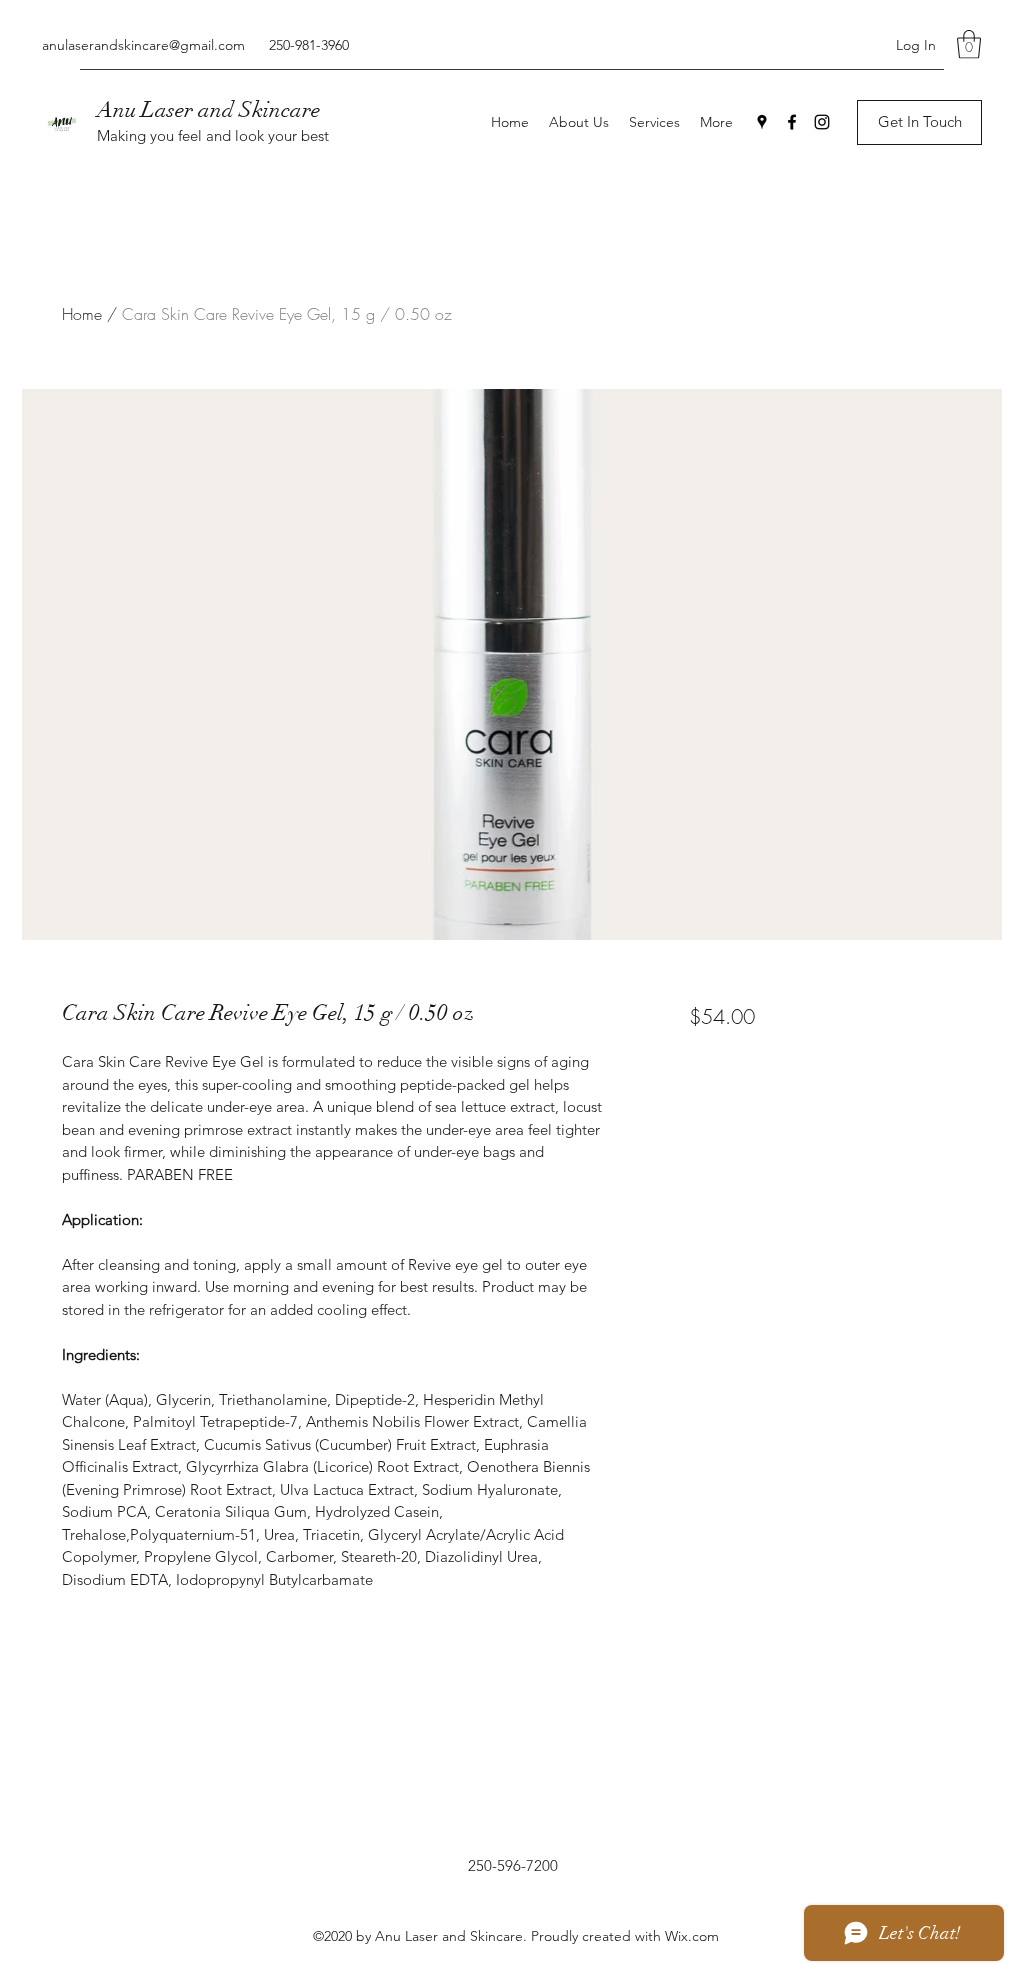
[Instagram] (822, 122)
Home (82, 314)
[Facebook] (792, 122)
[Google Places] (762, 122)
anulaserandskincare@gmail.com (143, 45)
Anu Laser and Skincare (208, 109)
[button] (969, 44)
